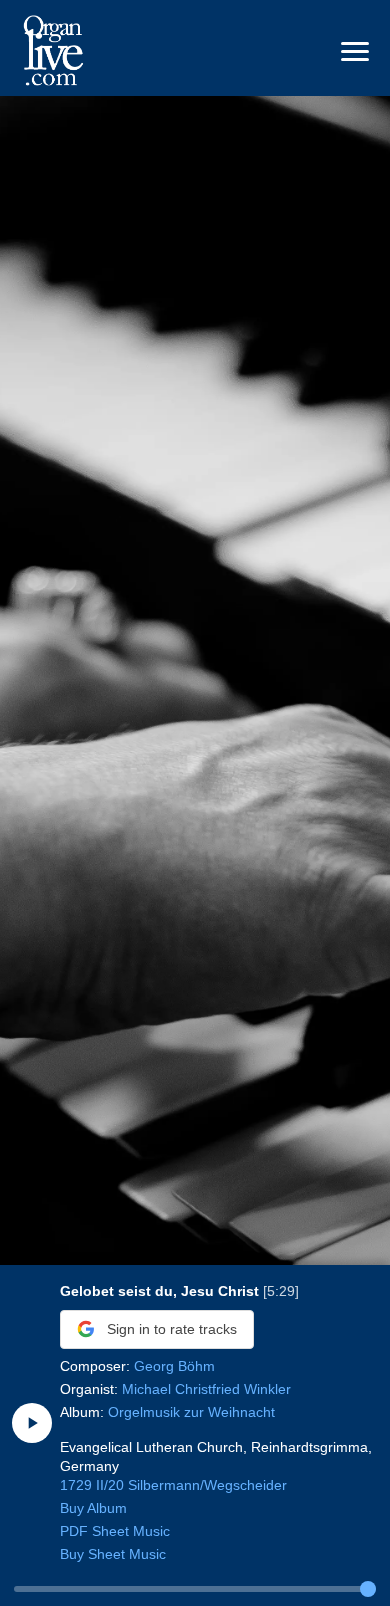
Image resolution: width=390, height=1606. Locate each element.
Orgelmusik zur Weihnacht (191, 1412)
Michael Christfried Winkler (206, 1389)
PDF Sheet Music (115, 1531)
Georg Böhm (174, 1366)
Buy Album (93, 1508)
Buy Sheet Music (113, 1554)
